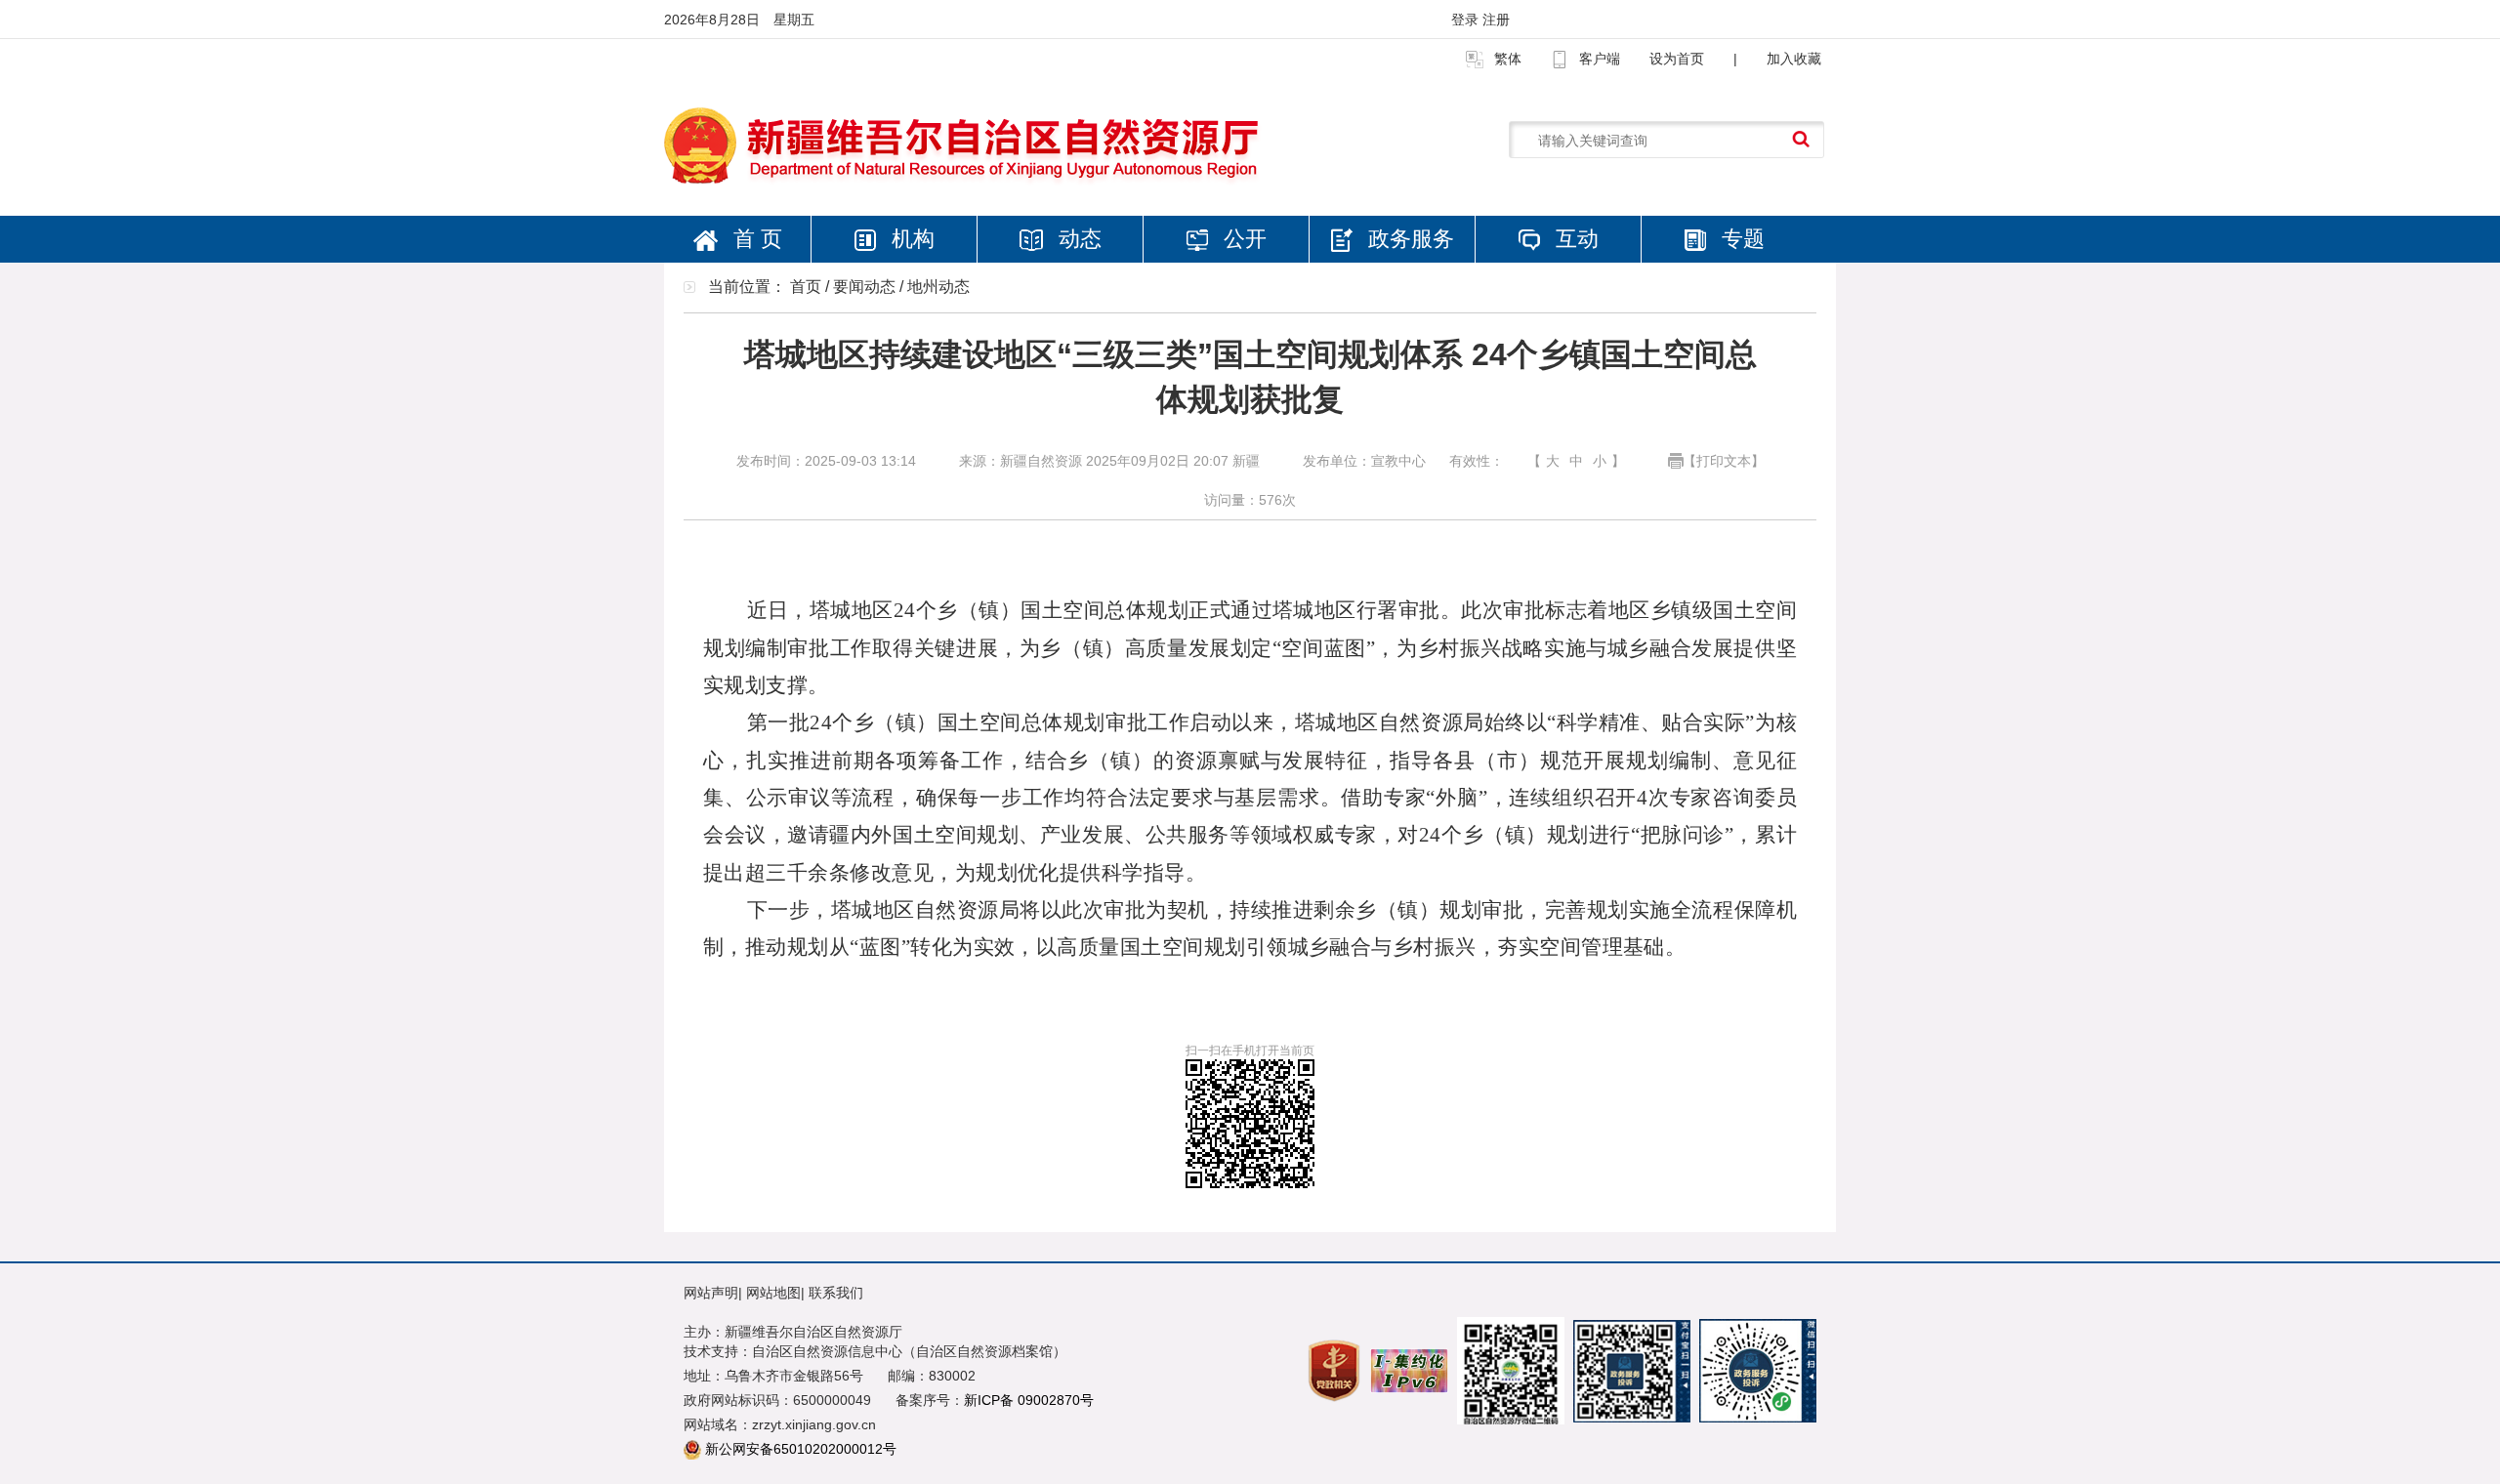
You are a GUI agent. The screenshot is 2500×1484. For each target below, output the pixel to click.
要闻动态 (864, 287)
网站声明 (711, 1293)
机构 (910, 239)
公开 (1242, 239)
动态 (1077, 239)
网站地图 (773, 1293)
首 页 (755, 239)
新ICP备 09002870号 (1029, 1400)
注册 (1496, 20)
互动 (1574, 239)
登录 (1467, 20)
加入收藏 (1794, 59)
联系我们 (836, 1293)
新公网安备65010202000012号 (801, 1449)
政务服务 (1408, 239)
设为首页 (1677, 59)
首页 (806, 287)
